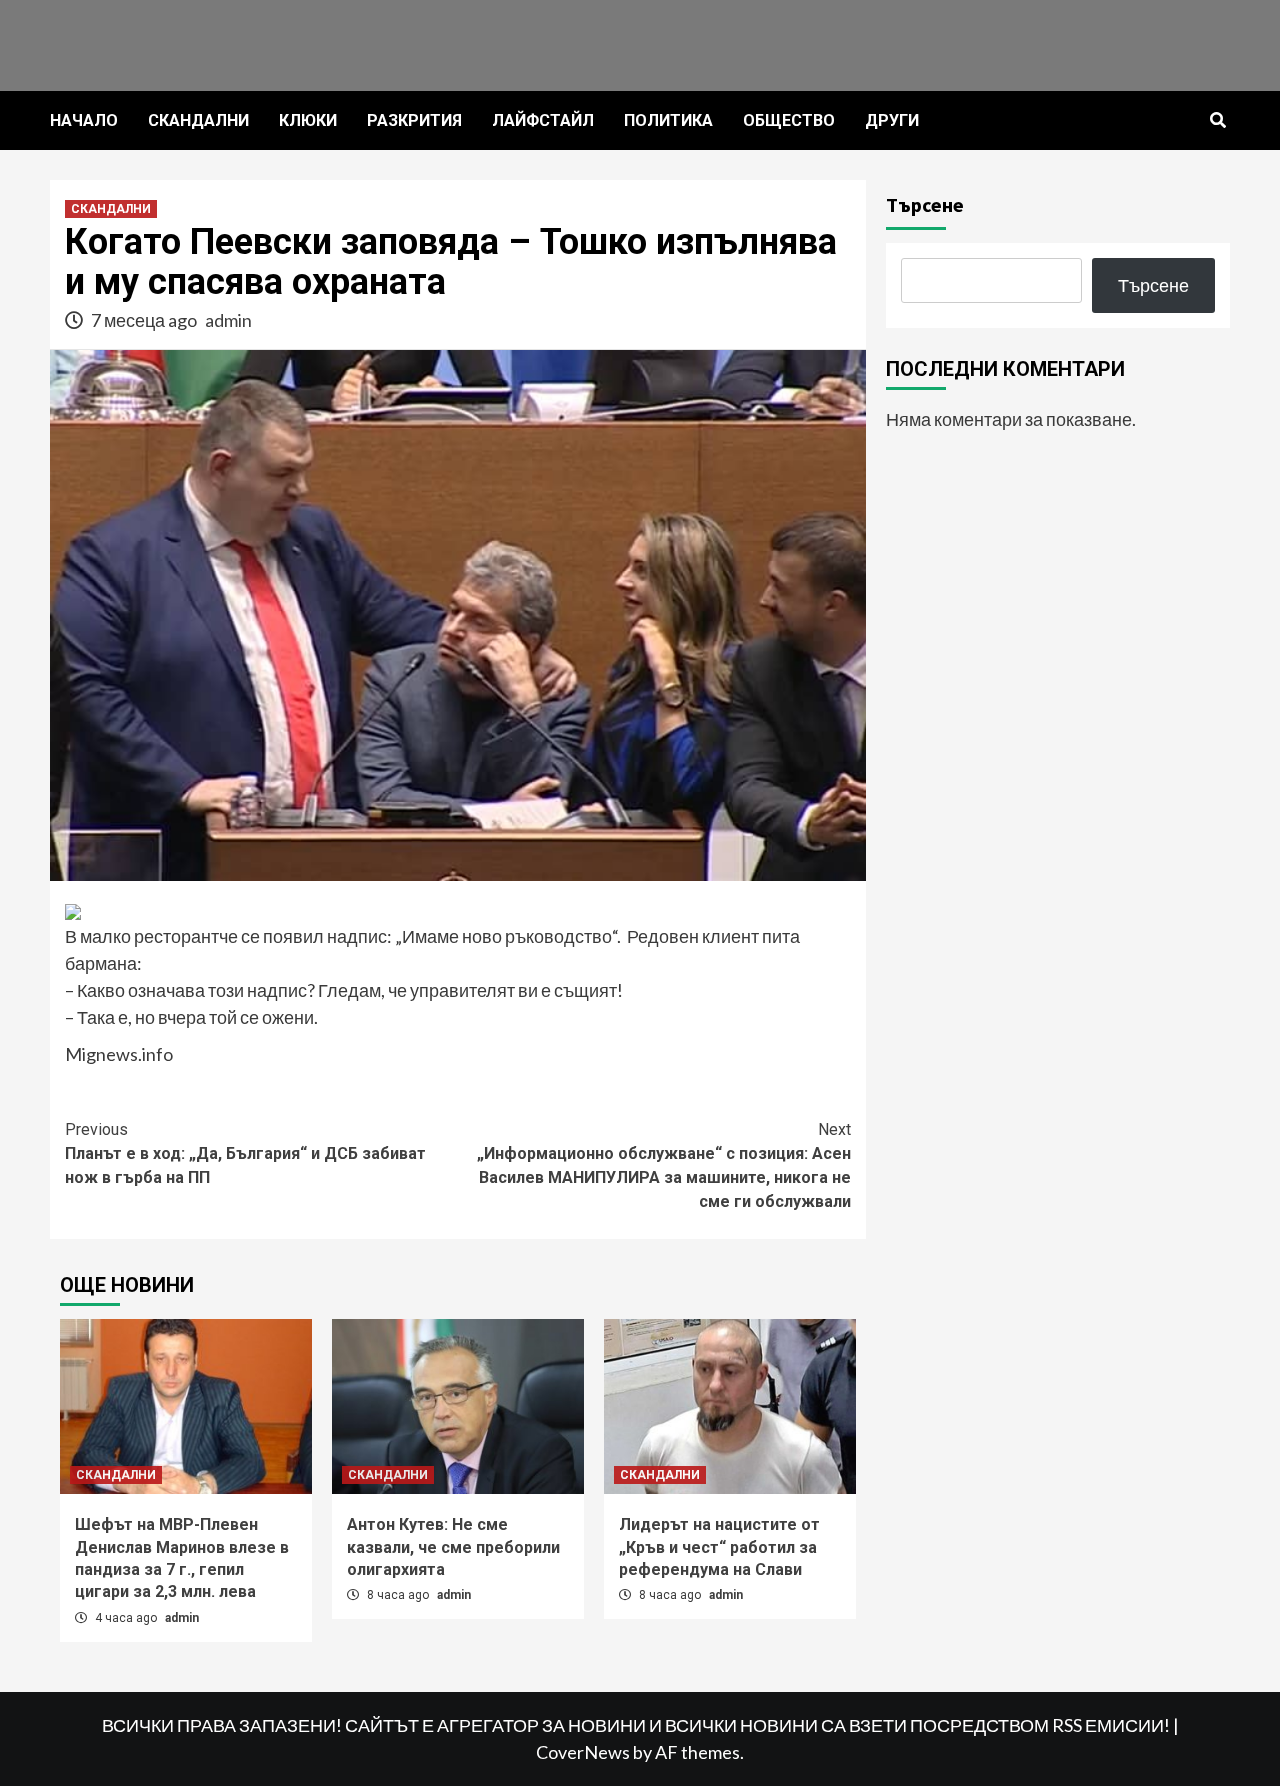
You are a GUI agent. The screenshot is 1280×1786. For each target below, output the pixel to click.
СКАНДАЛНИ (198, 120)
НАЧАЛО (84, 120)
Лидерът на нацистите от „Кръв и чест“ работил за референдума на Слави (719, 1547)
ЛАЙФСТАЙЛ (543, 120)
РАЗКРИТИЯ (414, 120)
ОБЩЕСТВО (789, 120)
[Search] (1217, 121)
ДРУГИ (892, 120)
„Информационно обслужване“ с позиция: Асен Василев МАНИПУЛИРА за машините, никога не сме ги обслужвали (664, 1165)
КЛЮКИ (308, 120)
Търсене (925, 204)
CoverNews (583, 1752)
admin (228, 320)
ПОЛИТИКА (668, 120)
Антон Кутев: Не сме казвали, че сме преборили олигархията (453, 1547)
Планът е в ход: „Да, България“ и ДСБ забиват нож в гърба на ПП (245, 1153)
